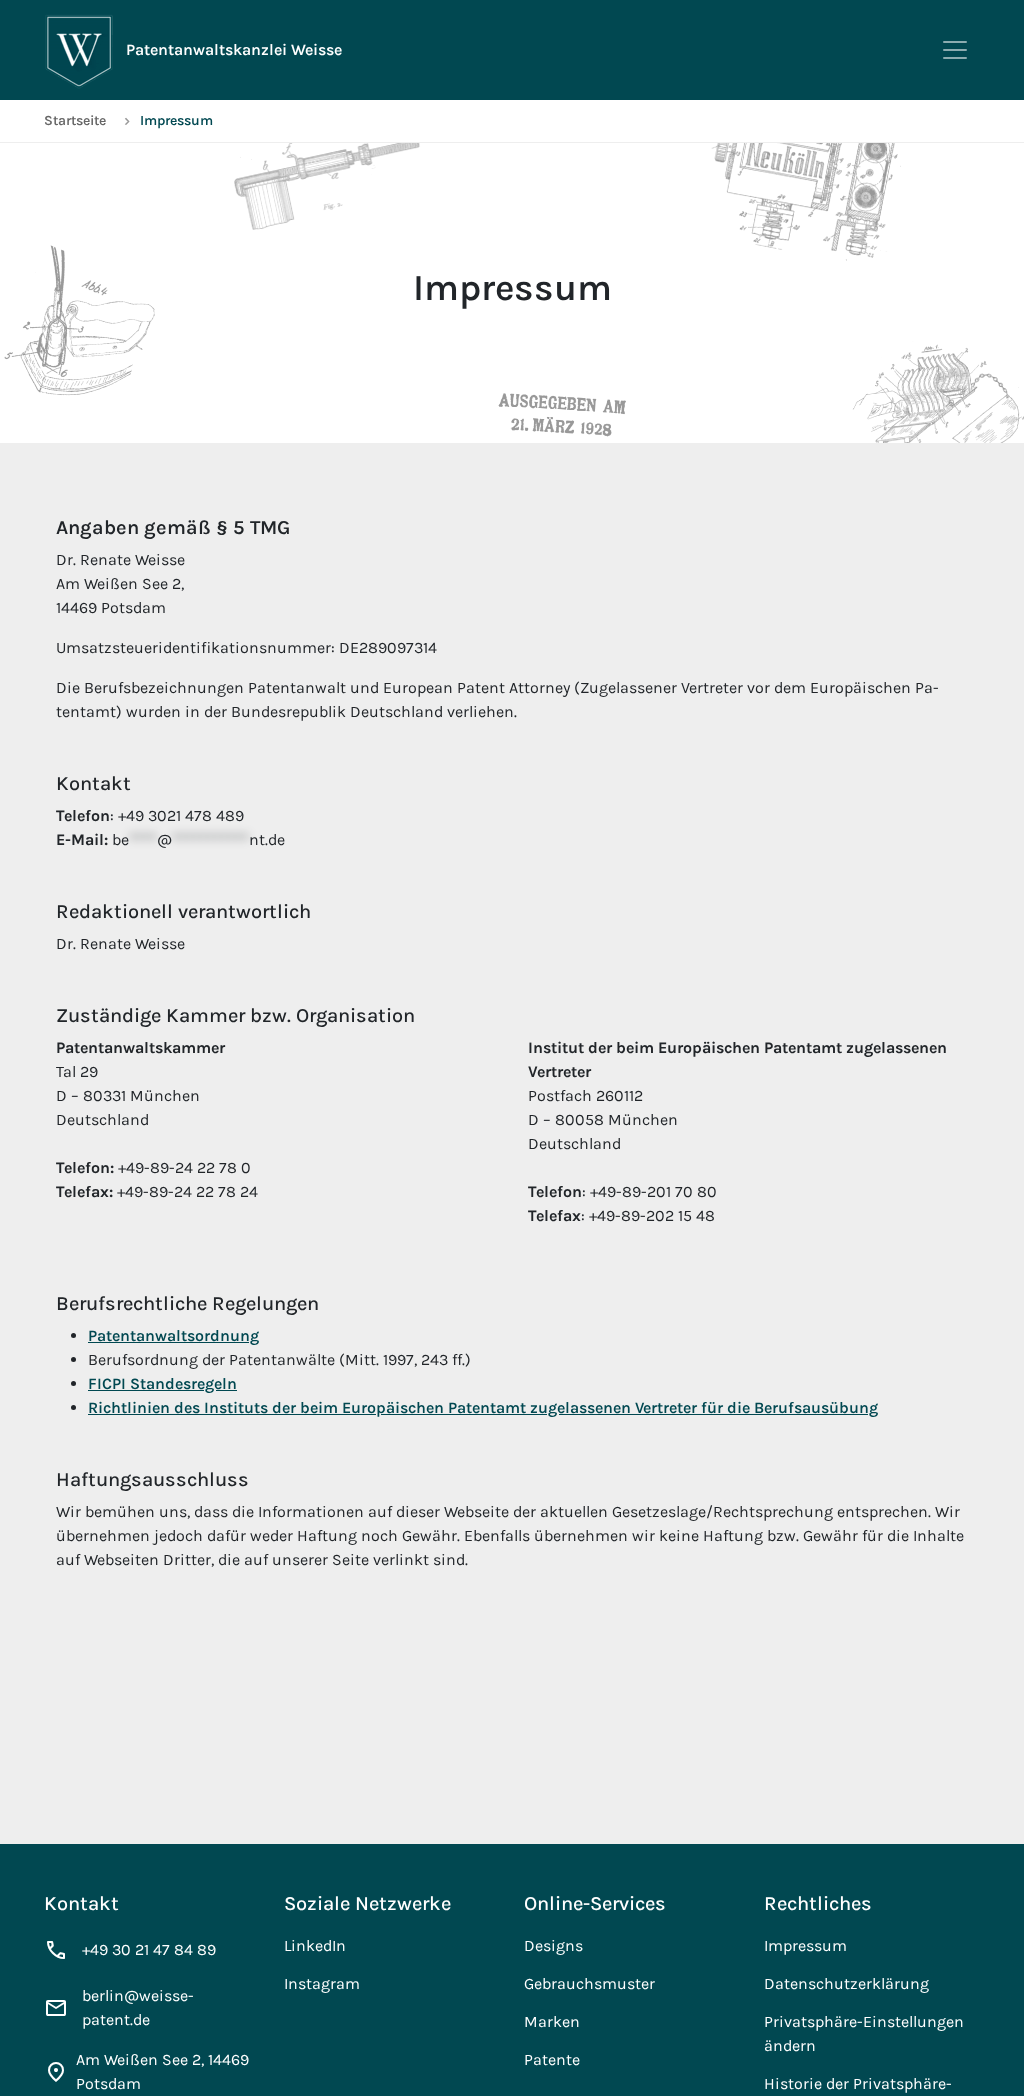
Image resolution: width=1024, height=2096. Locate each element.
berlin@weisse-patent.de (138, 2007)
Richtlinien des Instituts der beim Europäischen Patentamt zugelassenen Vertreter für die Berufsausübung (483, 1407)
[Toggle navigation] (955, 50)
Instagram (322, 1983)
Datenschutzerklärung (846, 1983)
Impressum (805, 1945)
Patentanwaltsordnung (173, 1335)
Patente (552, 2059)
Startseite (75, 120)
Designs (553, 1945)
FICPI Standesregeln (162, 1383)
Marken (552, 2021)
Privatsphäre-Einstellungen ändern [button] (864, 2033)
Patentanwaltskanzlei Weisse (234, 49)
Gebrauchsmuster (589, 1983)
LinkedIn (315, 1945)
